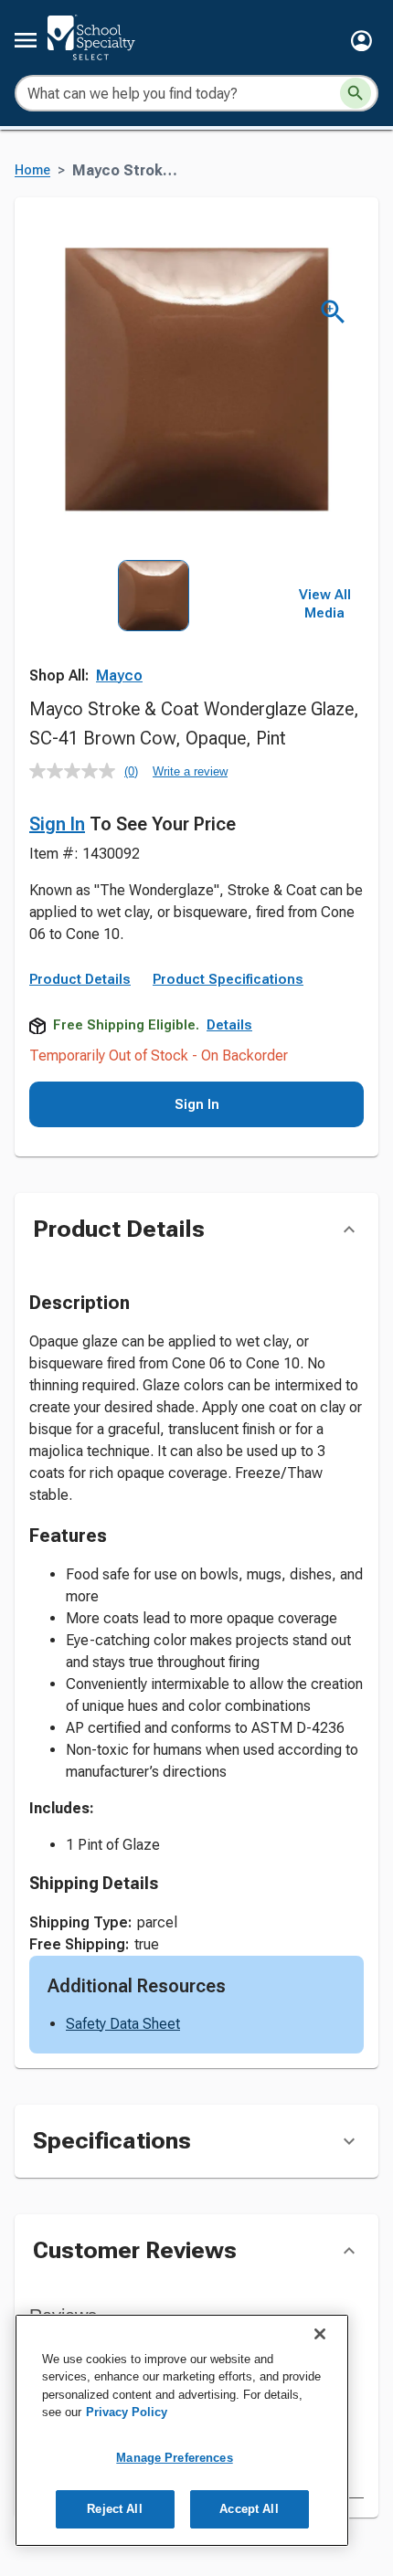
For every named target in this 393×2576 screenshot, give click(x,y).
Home (32, 170)
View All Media (325, 604)
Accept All (249, 2509)
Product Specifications (228, 979)
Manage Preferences (174, 2458)
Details (229, 1025)
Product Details (80, 979)
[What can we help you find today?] (356, 93)
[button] (361, 41)
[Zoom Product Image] (333, 312)
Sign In (57, 824)
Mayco (119, 676)
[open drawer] (26, 40)
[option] (154, 637)
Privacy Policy (127, 2412)
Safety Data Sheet (123, 2024)
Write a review (190, 771)
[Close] (320, 2334)
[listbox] (154, 637)
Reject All (114, 2509)
